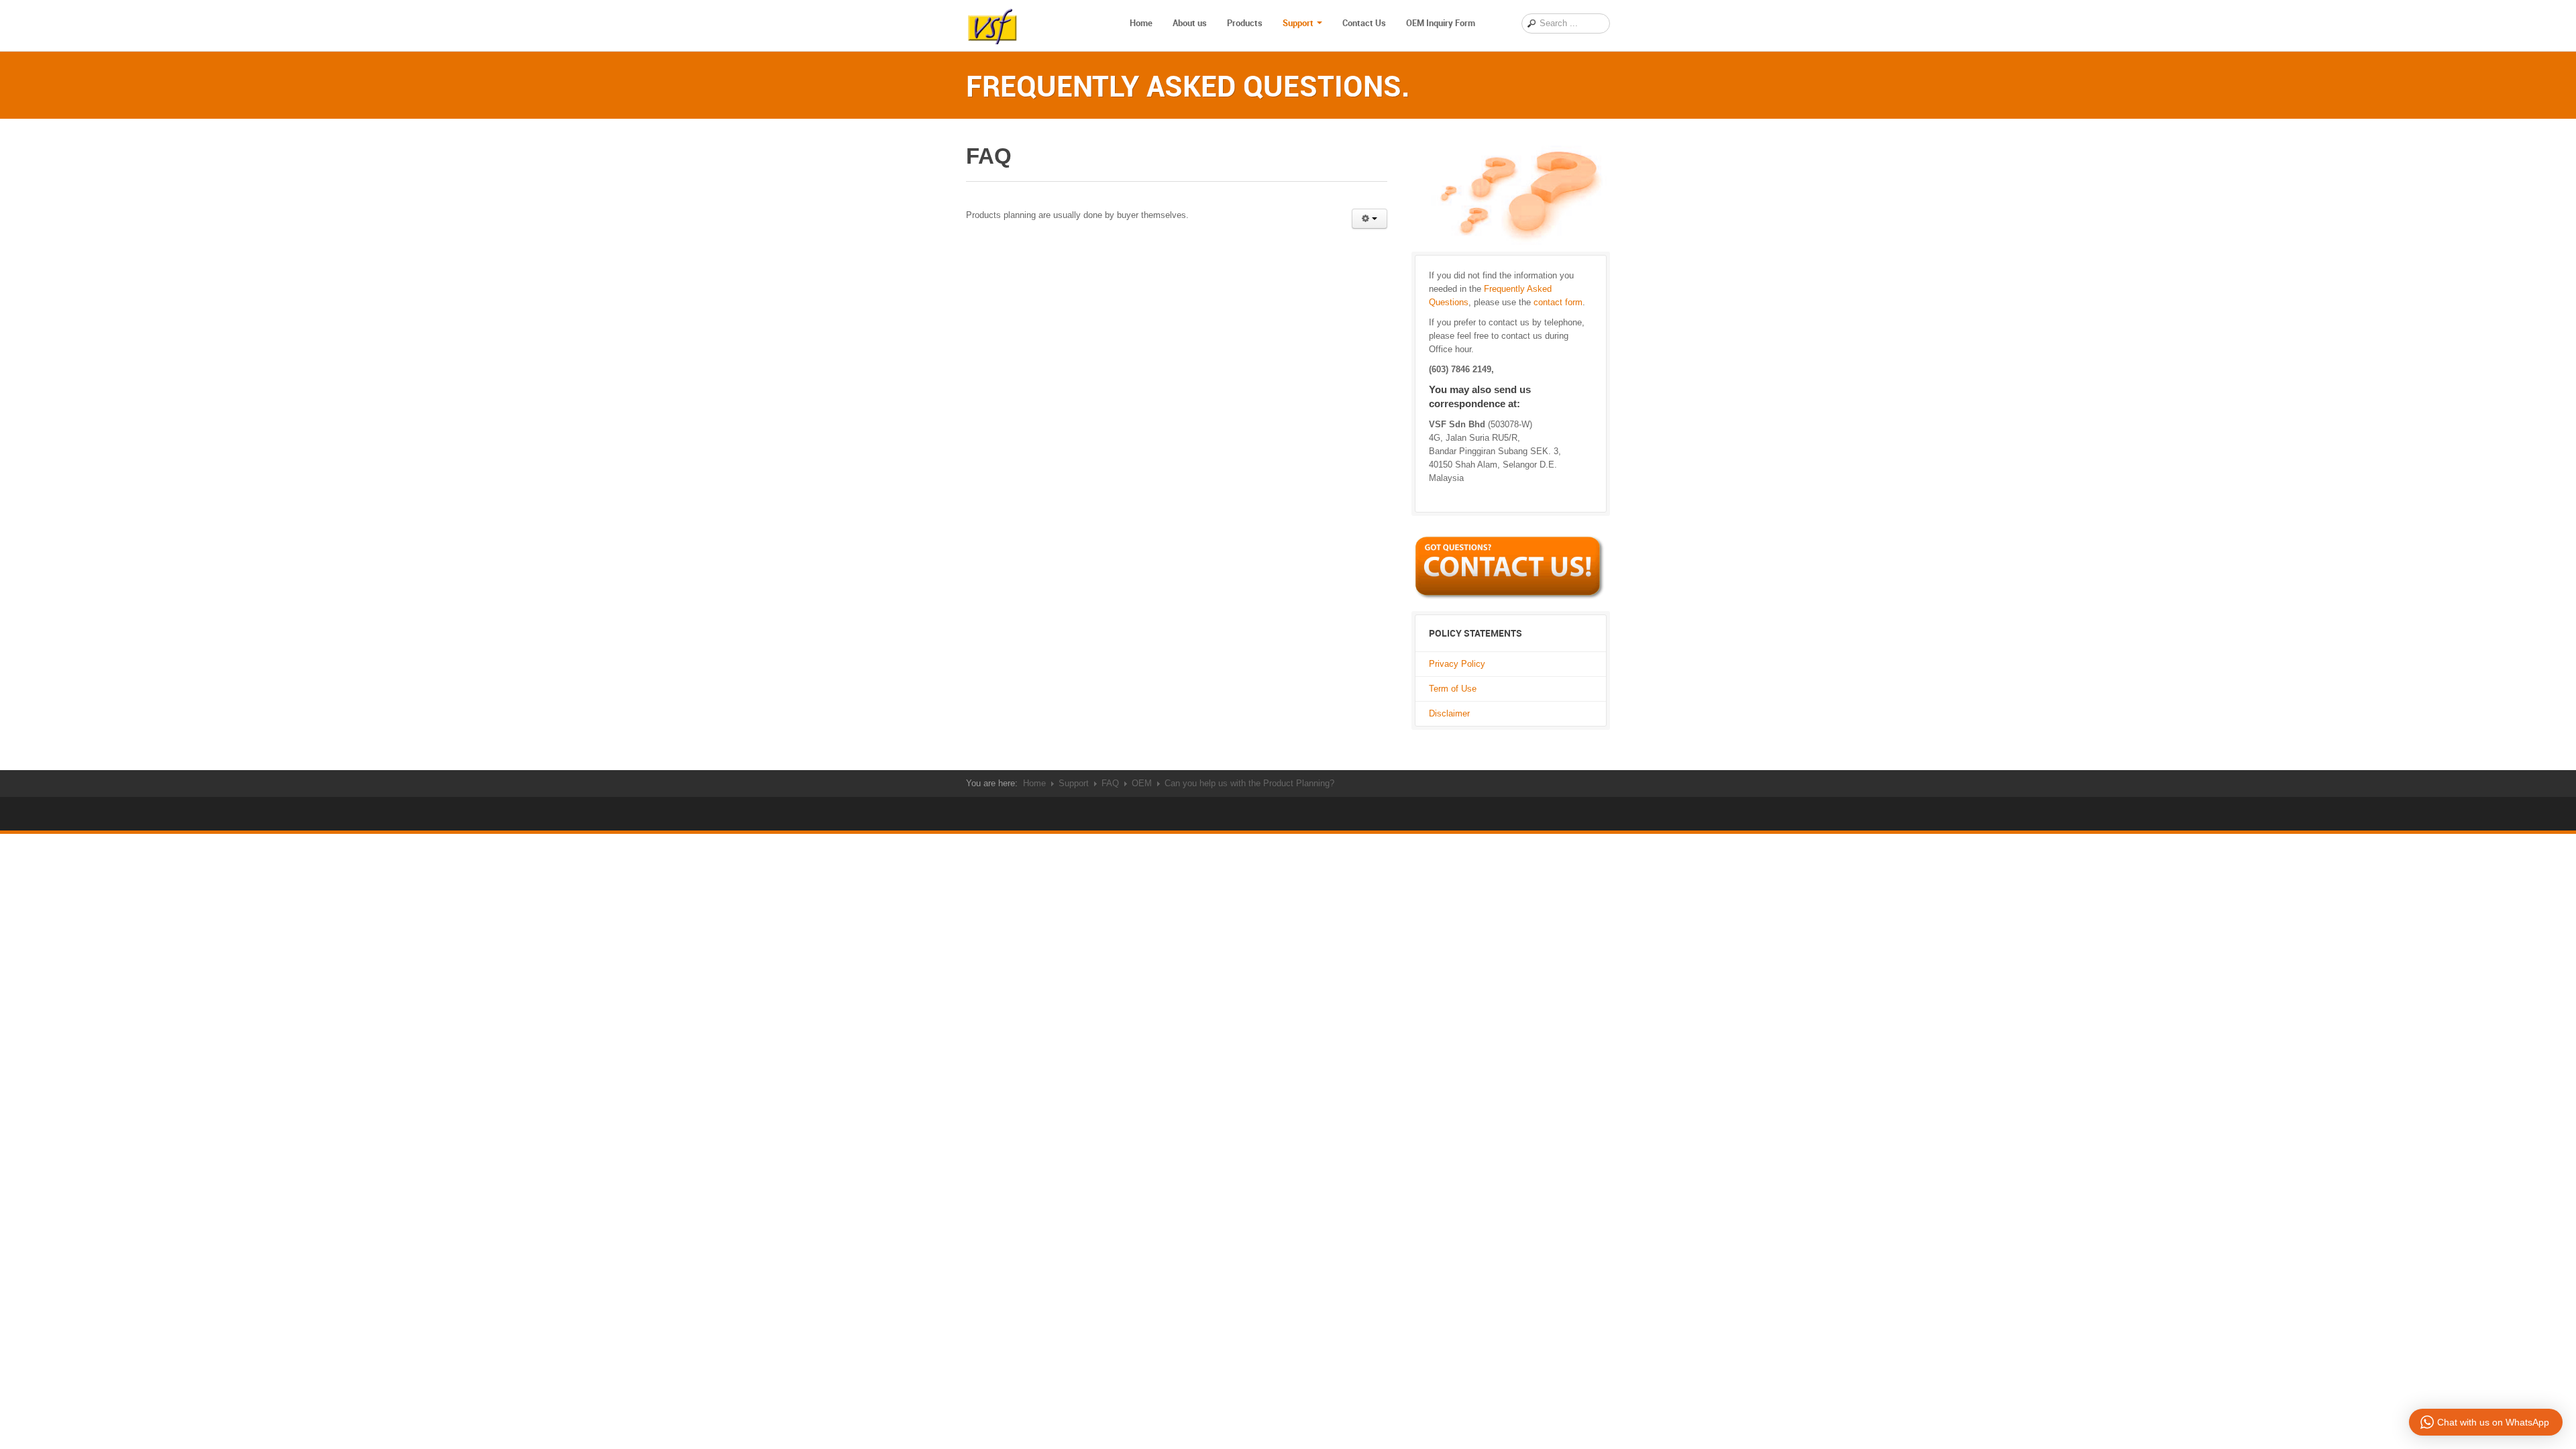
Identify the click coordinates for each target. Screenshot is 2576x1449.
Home (1141, 23)
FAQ (1110, 783)
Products (1245, 23)
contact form (1558, 302)
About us (1190, 23)
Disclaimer (1449, 713)
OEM (1142, 783)
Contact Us (1364, 23)
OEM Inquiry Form (1441, 23)
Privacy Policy (1457, 664)
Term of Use (1453, 689)
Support (1298, 23)
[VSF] (993, 23)
